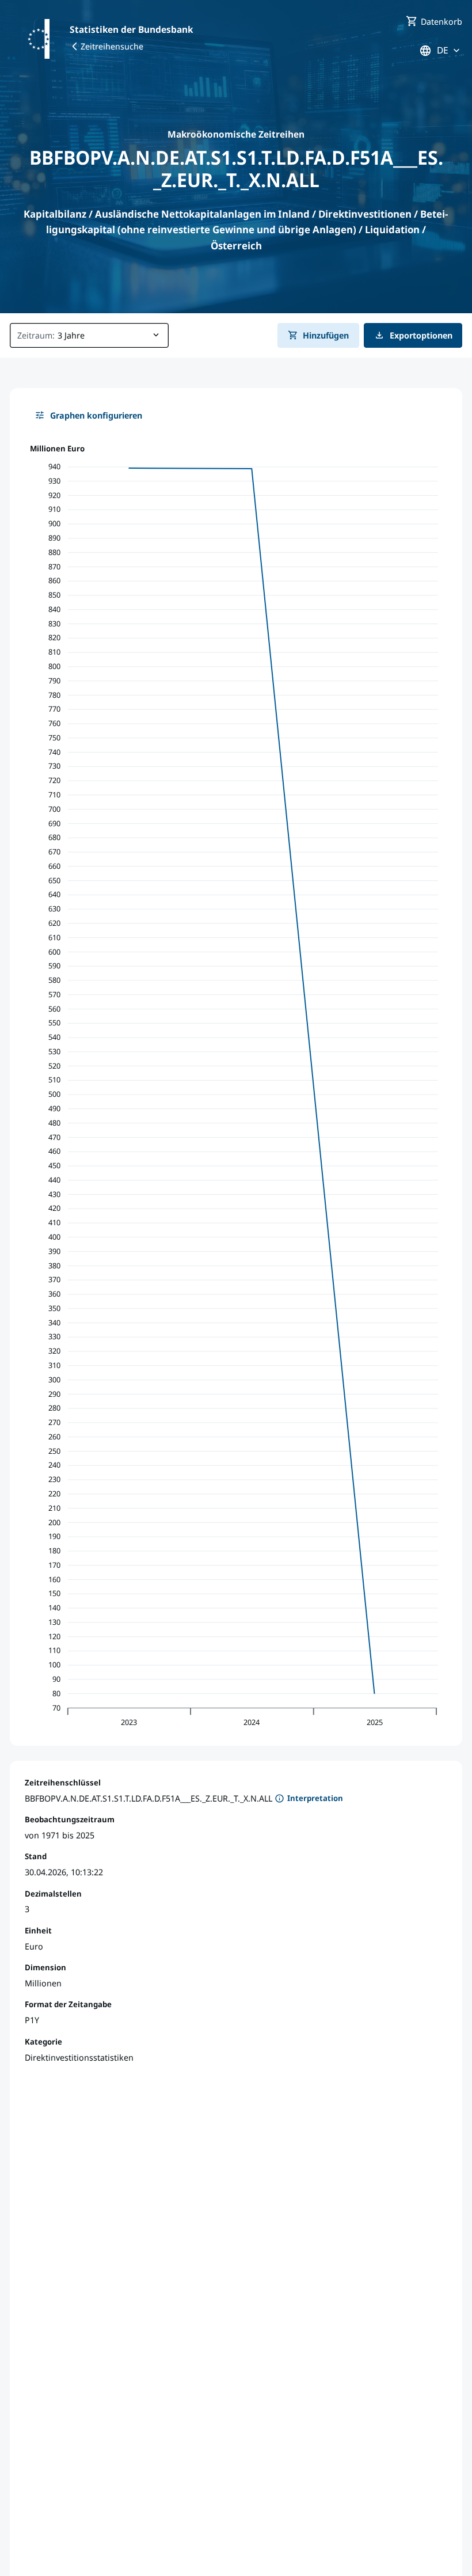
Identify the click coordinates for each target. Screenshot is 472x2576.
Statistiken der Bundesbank (131, 29)
